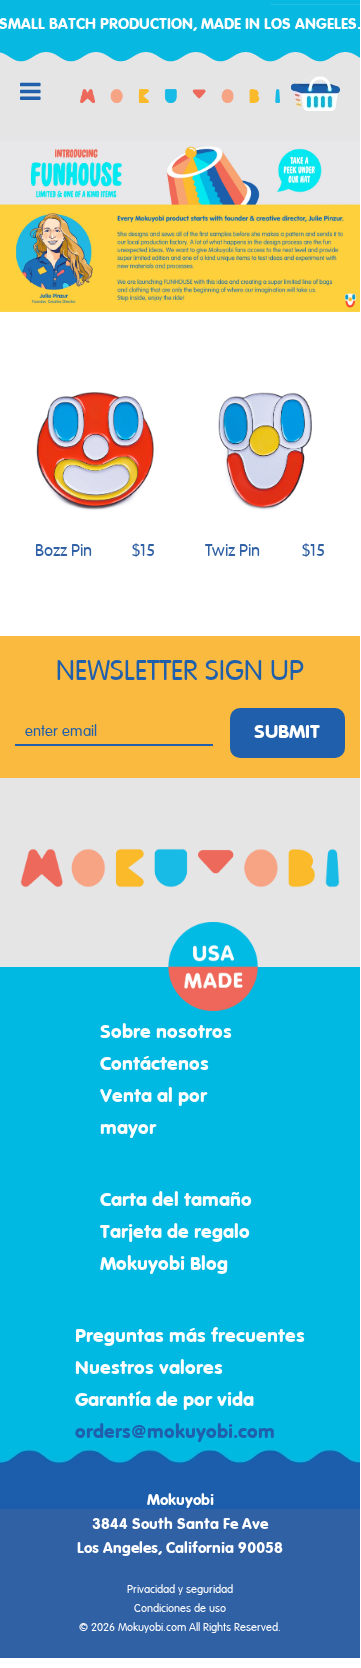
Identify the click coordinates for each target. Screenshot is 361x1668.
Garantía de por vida (164, 1401)
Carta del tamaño (176, 1201)
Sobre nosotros (166, 1033)
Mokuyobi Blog (164, 1265)
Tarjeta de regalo (175, 1233)
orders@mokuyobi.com (175, 1433)
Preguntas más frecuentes (190, 1337)
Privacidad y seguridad (180, 1590)
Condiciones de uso (180, 1609)
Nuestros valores (149, 1369)
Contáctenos (154, 1065)
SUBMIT (287, 733)
